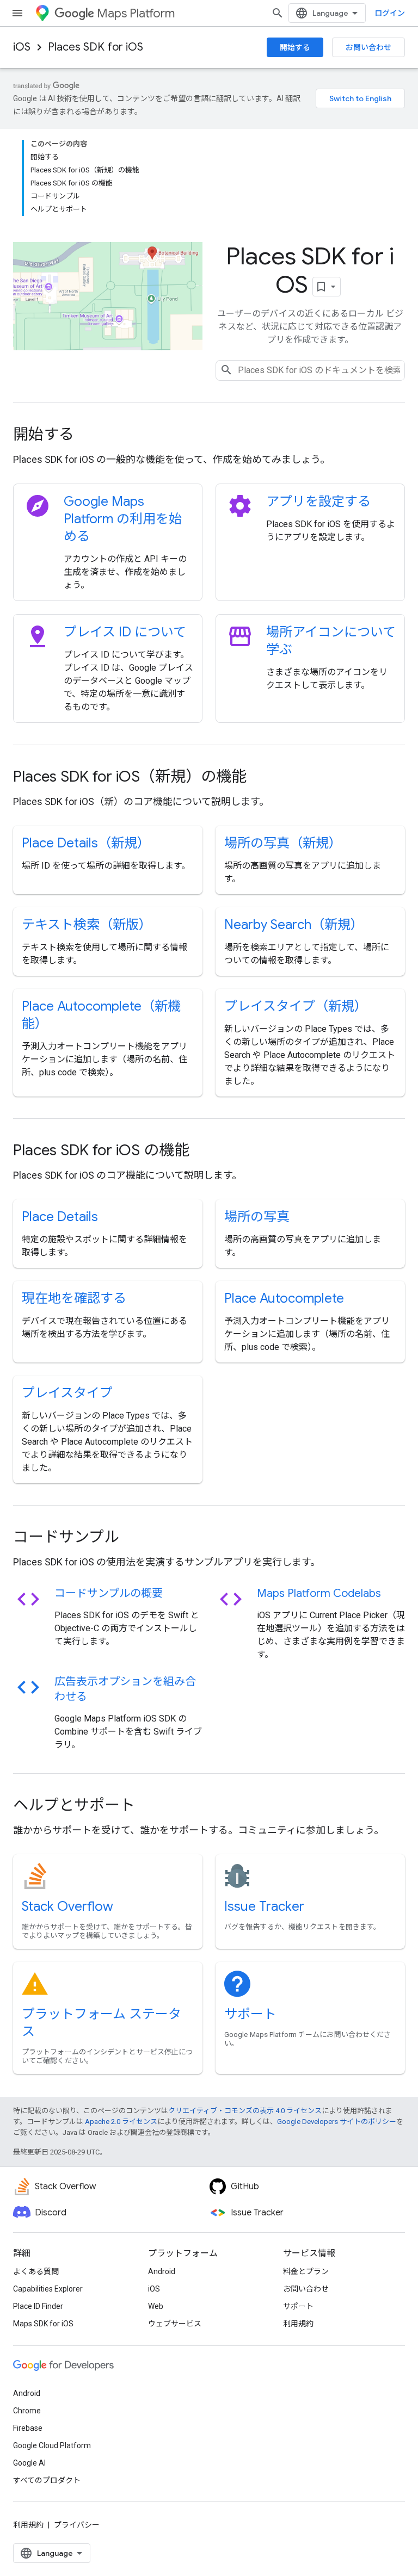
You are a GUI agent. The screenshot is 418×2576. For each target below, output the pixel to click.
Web (156, 2306)
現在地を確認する (74, 1298)
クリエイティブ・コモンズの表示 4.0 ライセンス (245, 2111)
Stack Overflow (67, 1906)
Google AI (29, 2463)
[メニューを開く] (17, 13)
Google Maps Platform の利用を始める (123, 519)
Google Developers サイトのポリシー (337, 2122)
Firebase (28, 2428)
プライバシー (77, 2525)
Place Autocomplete (284, 1298)
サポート (250, 2014)
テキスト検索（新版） (87, 925)
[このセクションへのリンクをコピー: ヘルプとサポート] (150, 1806)
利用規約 (298, 2324)
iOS (22, 47)
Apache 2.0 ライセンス (121, 2122)
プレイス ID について (125, 632)
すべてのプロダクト (47, 2480)
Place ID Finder (38, 2306)
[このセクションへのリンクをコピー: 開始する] (89, 436)
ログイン (390, 13)
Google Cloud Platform (52, 2445)
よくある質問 (36, 2271)
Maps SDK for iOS (43, 2324)
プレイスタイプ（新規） (296, 1006)
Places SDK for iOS (96, 47)
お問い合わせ (368, 47)
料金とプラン (306, 2271)
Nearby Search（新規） (294, 925)
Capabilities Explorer (48, 2289)
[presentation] (209, 435)
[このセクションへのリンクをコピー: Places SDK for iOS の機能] (204, 1151)
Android (162, 2271)
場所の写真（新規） (283, 843)
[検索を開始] (278, 13)
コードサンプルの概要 (109, 1593)
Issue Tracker (264, 1906)
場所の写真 (257, 1217)
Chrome (27, 2411)
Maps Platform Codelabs (319, 1593)
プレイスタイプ (67, 1393)
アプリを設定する (318, 501)
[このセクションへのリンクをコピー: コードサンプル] (134, 1538)
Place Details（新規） (86, 843)
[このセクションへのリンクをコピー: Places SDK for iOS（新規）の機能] (261, 778)
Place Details (60, 1217)
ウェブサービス (175, 2324)
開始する (295, 47)
